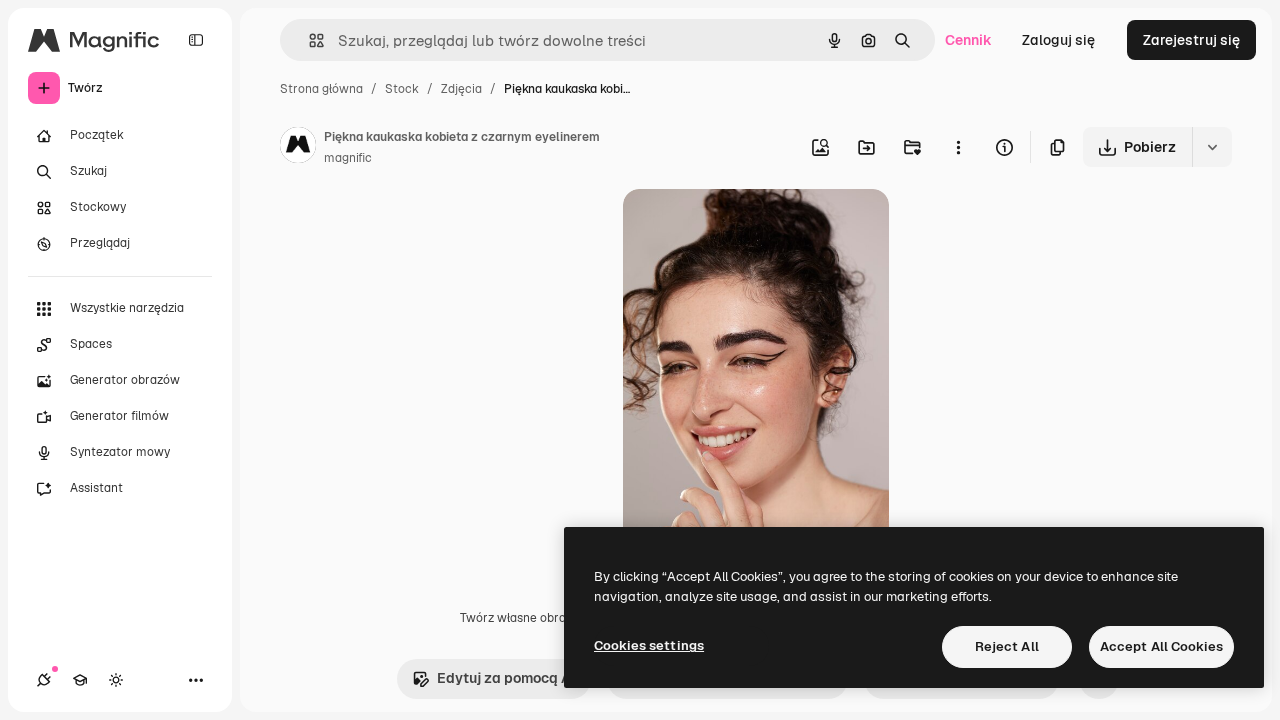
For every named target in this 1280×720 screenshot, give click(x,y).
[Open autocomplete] (308, 40)
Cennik (968, 40)
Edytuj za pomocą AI (506, 678)
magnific (348, 158)
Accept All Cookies (1161, 646)
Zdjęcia (461, 89)
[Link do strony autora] (298, 148)
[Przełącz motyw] (116, 680)
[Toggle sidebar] (196, 40)
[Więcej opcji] (958, 147)
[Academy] (80, 680)
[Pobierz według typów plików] (1212, 147)
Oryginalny (761, 227)
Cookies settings (649, 645)
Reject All (1007, 646)
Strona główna (321, 89)
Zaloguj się (1058, 40)
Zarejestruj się (1191, 40)
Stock (402, 89)
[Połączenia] (44, 680)
